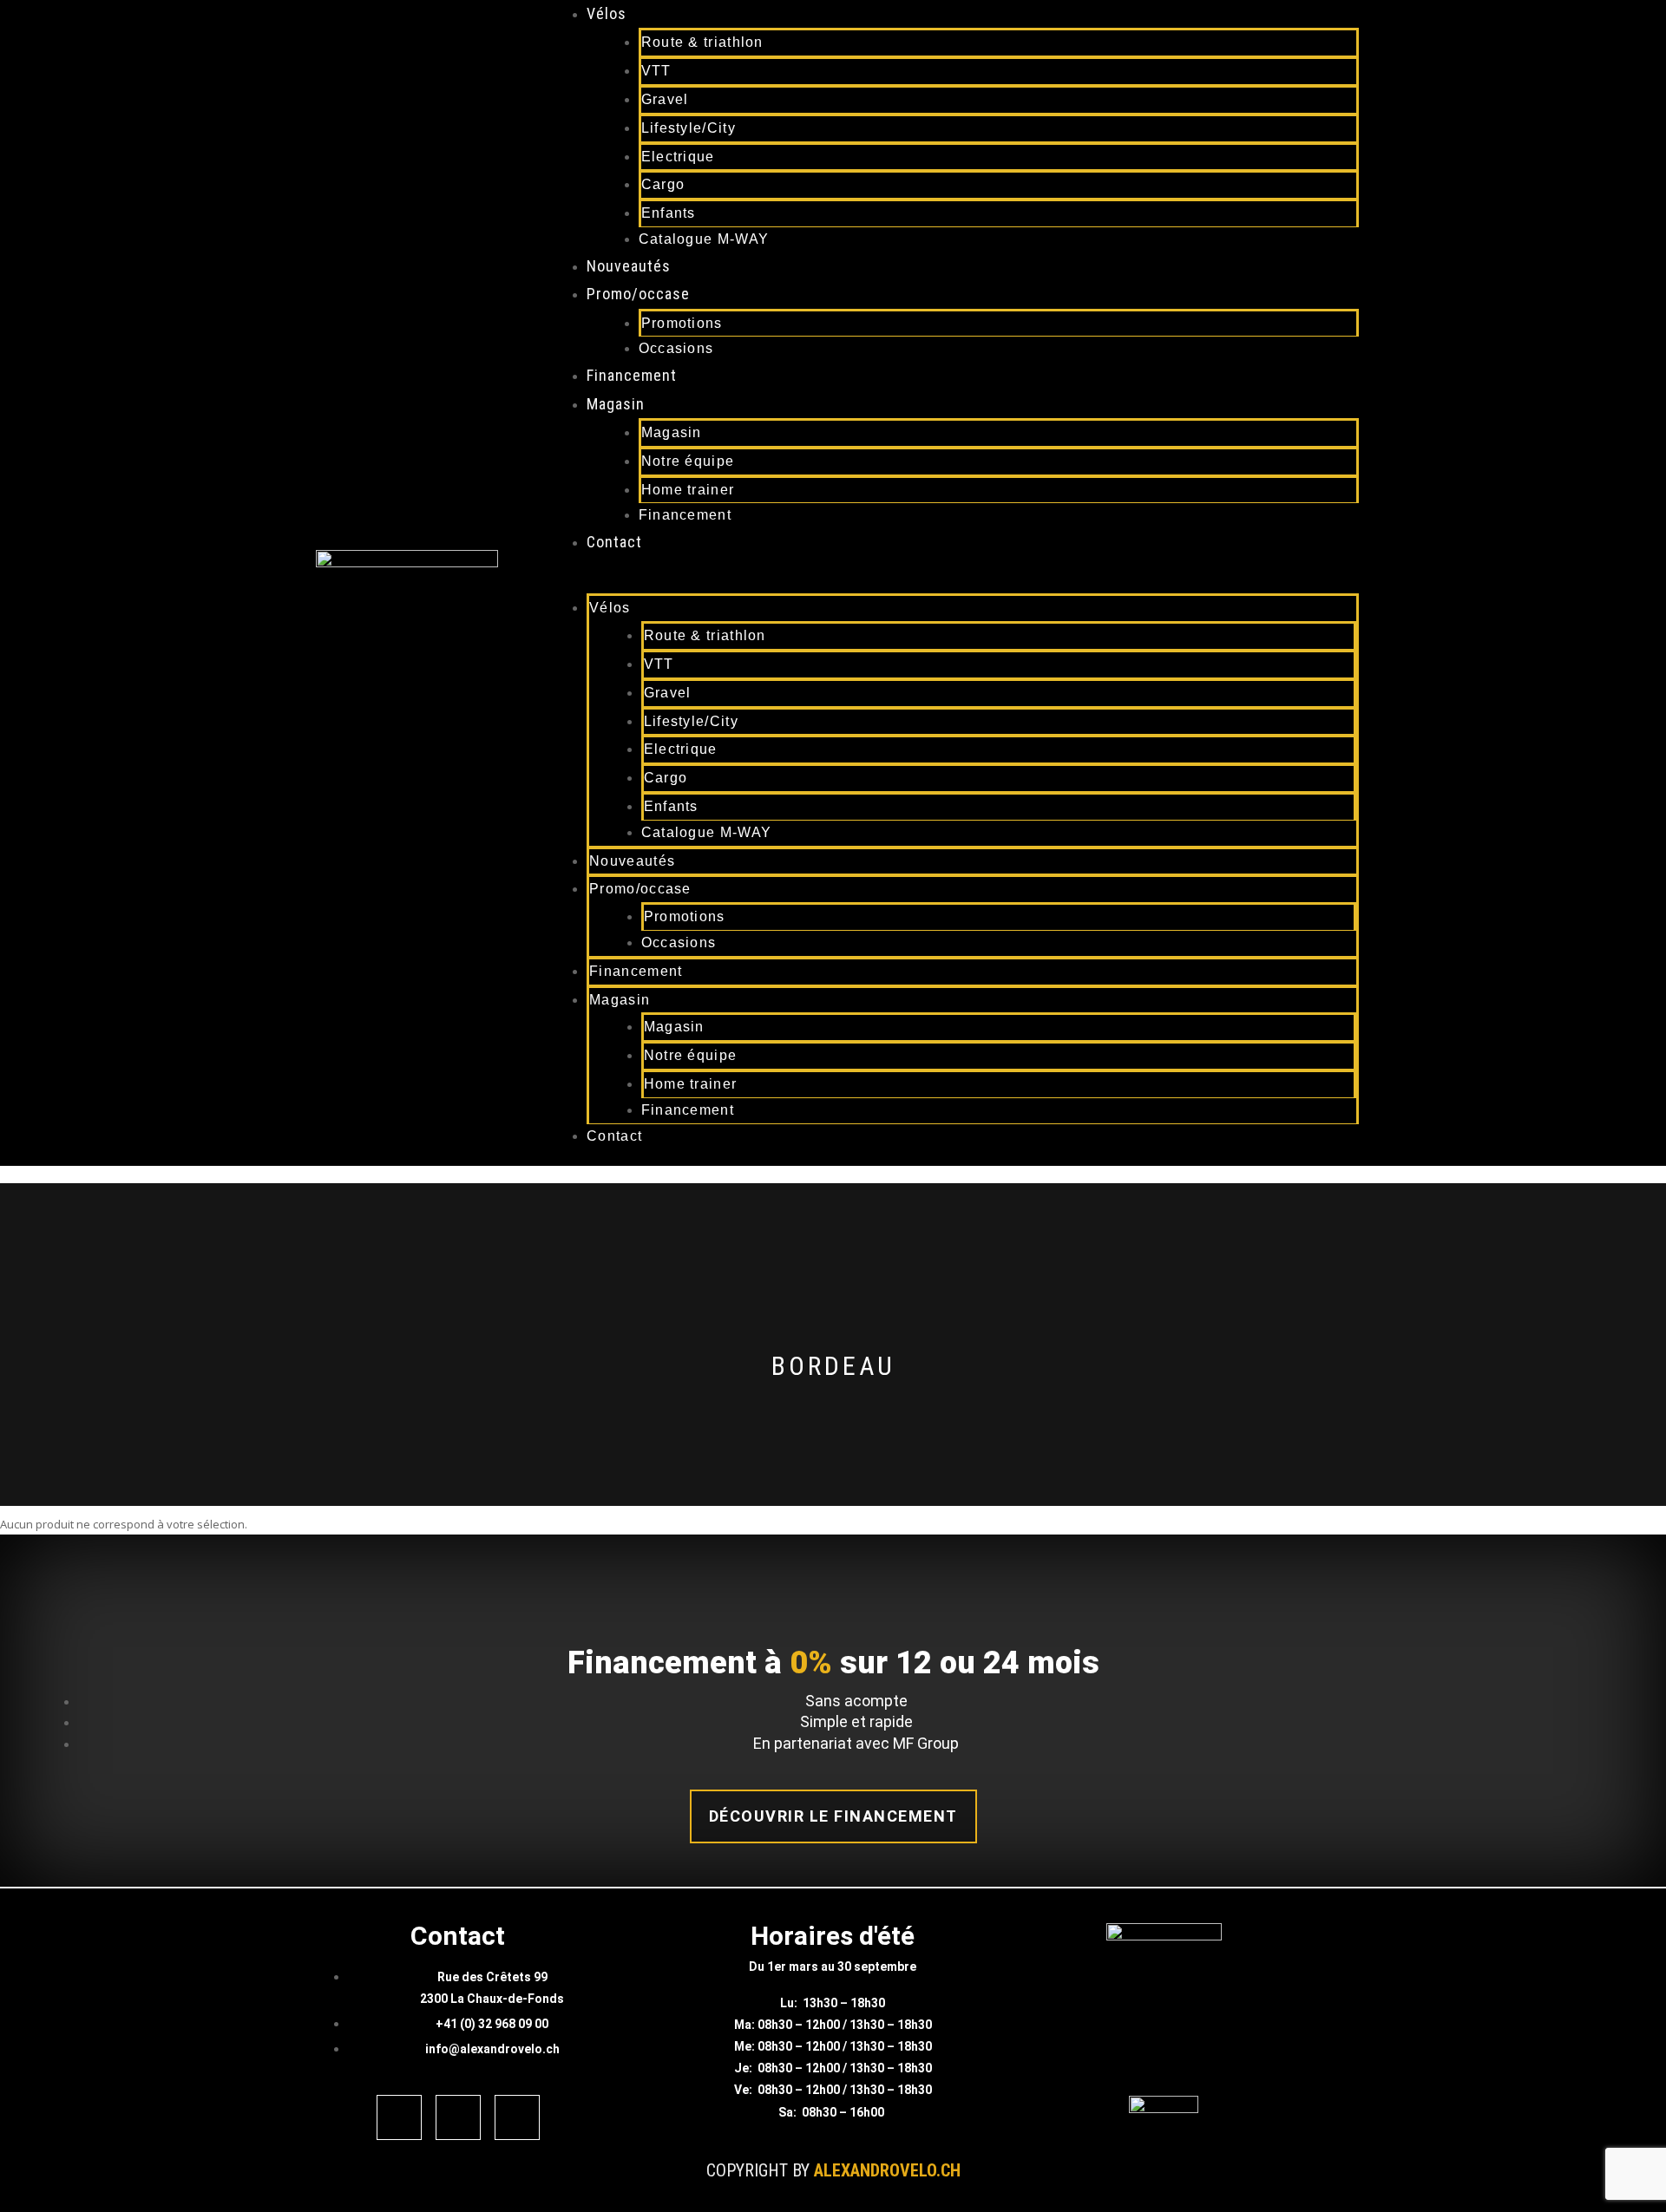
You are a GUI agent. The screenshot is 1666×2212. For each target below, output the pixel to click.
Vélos (607, 13)
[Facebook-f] (399, 2117)
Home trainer (688, 490)
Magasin (616, 404)
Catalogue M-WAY (704, 239)
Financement (632, 375)
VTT (656, 71)
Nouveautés (629, 266)
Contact (614, 542)
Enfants (669, 213)
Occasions (676, 348)
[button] (938, 583)
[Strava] (517, 2117)
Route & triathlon (702, 42)
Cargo (663, 184)
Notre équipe (688, 461)
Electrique (678, 157)
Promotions (682, 323)
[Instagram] (458, 2117)
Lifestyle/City (689, 128)
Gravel (665, 99)
